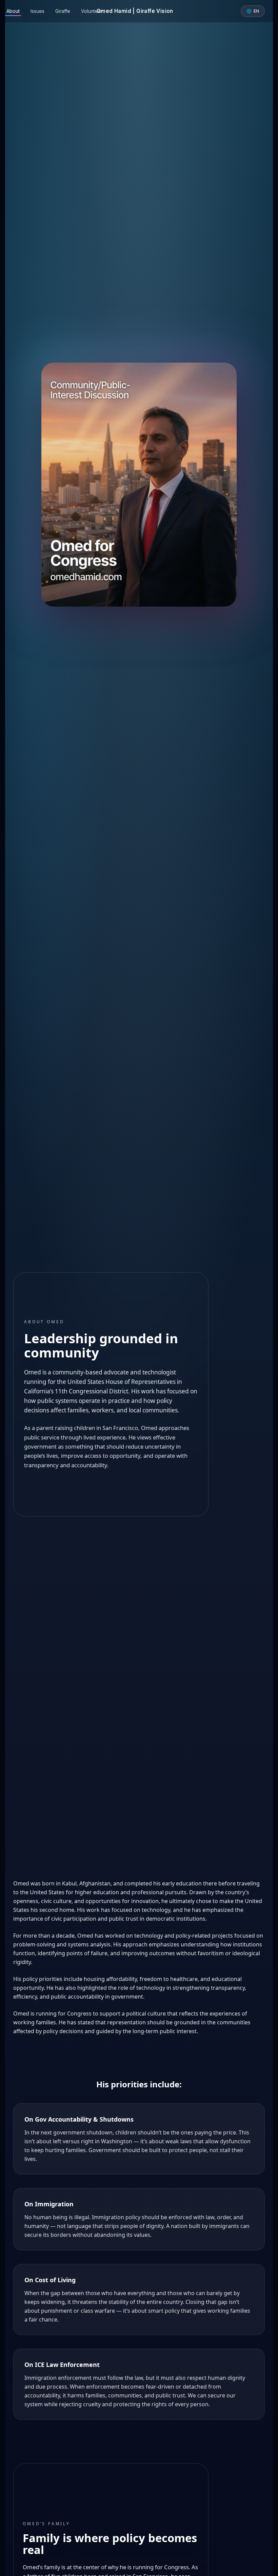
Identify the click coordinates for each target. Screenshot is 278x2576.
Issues (37, 11)
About (13, 11)
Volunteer (92, 11)
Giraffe (63, 11)
